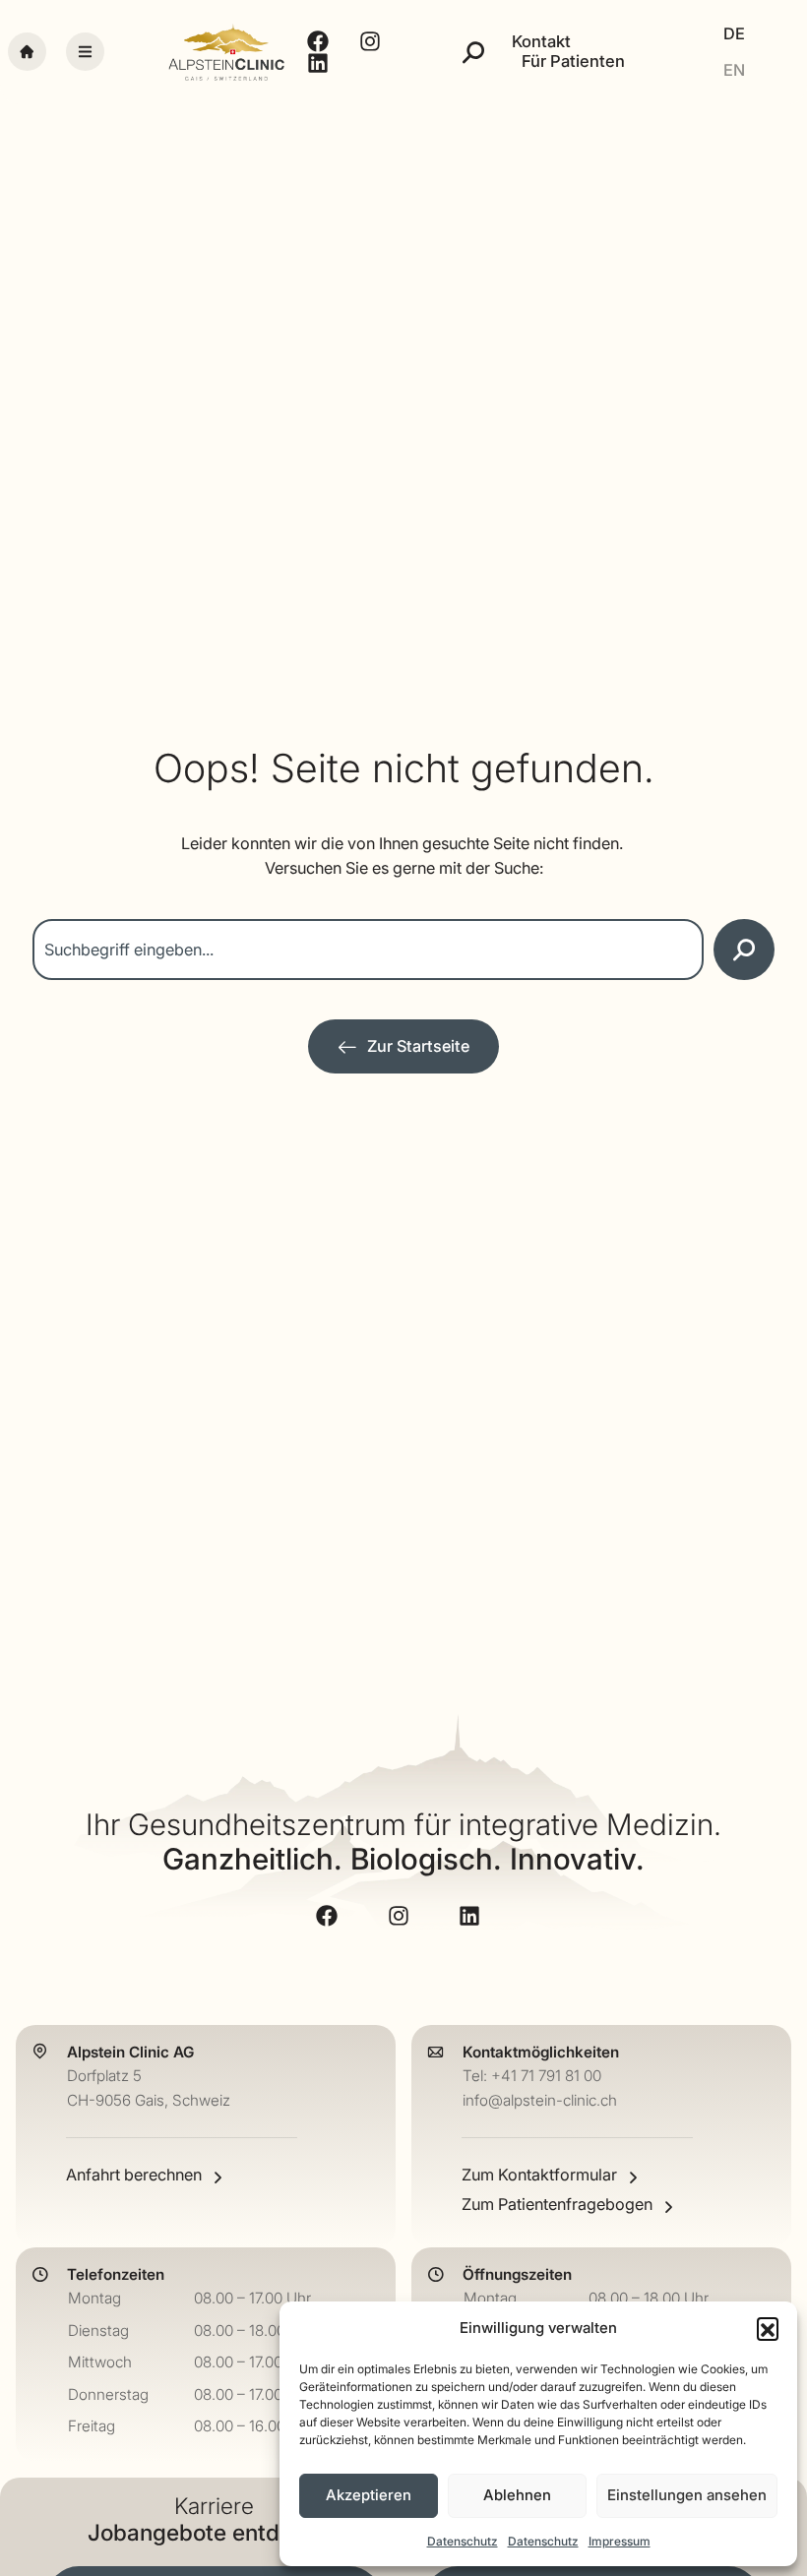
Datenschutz (463, 2541)
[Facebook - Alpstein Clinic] (320, 41)
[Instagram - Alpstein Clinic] (372, 41)
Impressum (620, 2541)
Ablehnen (517, 2495)
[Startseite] (27, 52)
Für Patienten (573, 61)
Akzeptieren (369, 2495)
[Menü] (85, 52)
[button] (768, 2328)
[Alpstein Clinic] (226, 52)
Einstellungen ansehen (687, 2495)
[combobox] (368, 950)
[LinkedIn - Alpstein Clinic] (320, 63)
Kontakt (541, 42)
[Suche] (473, 52)
